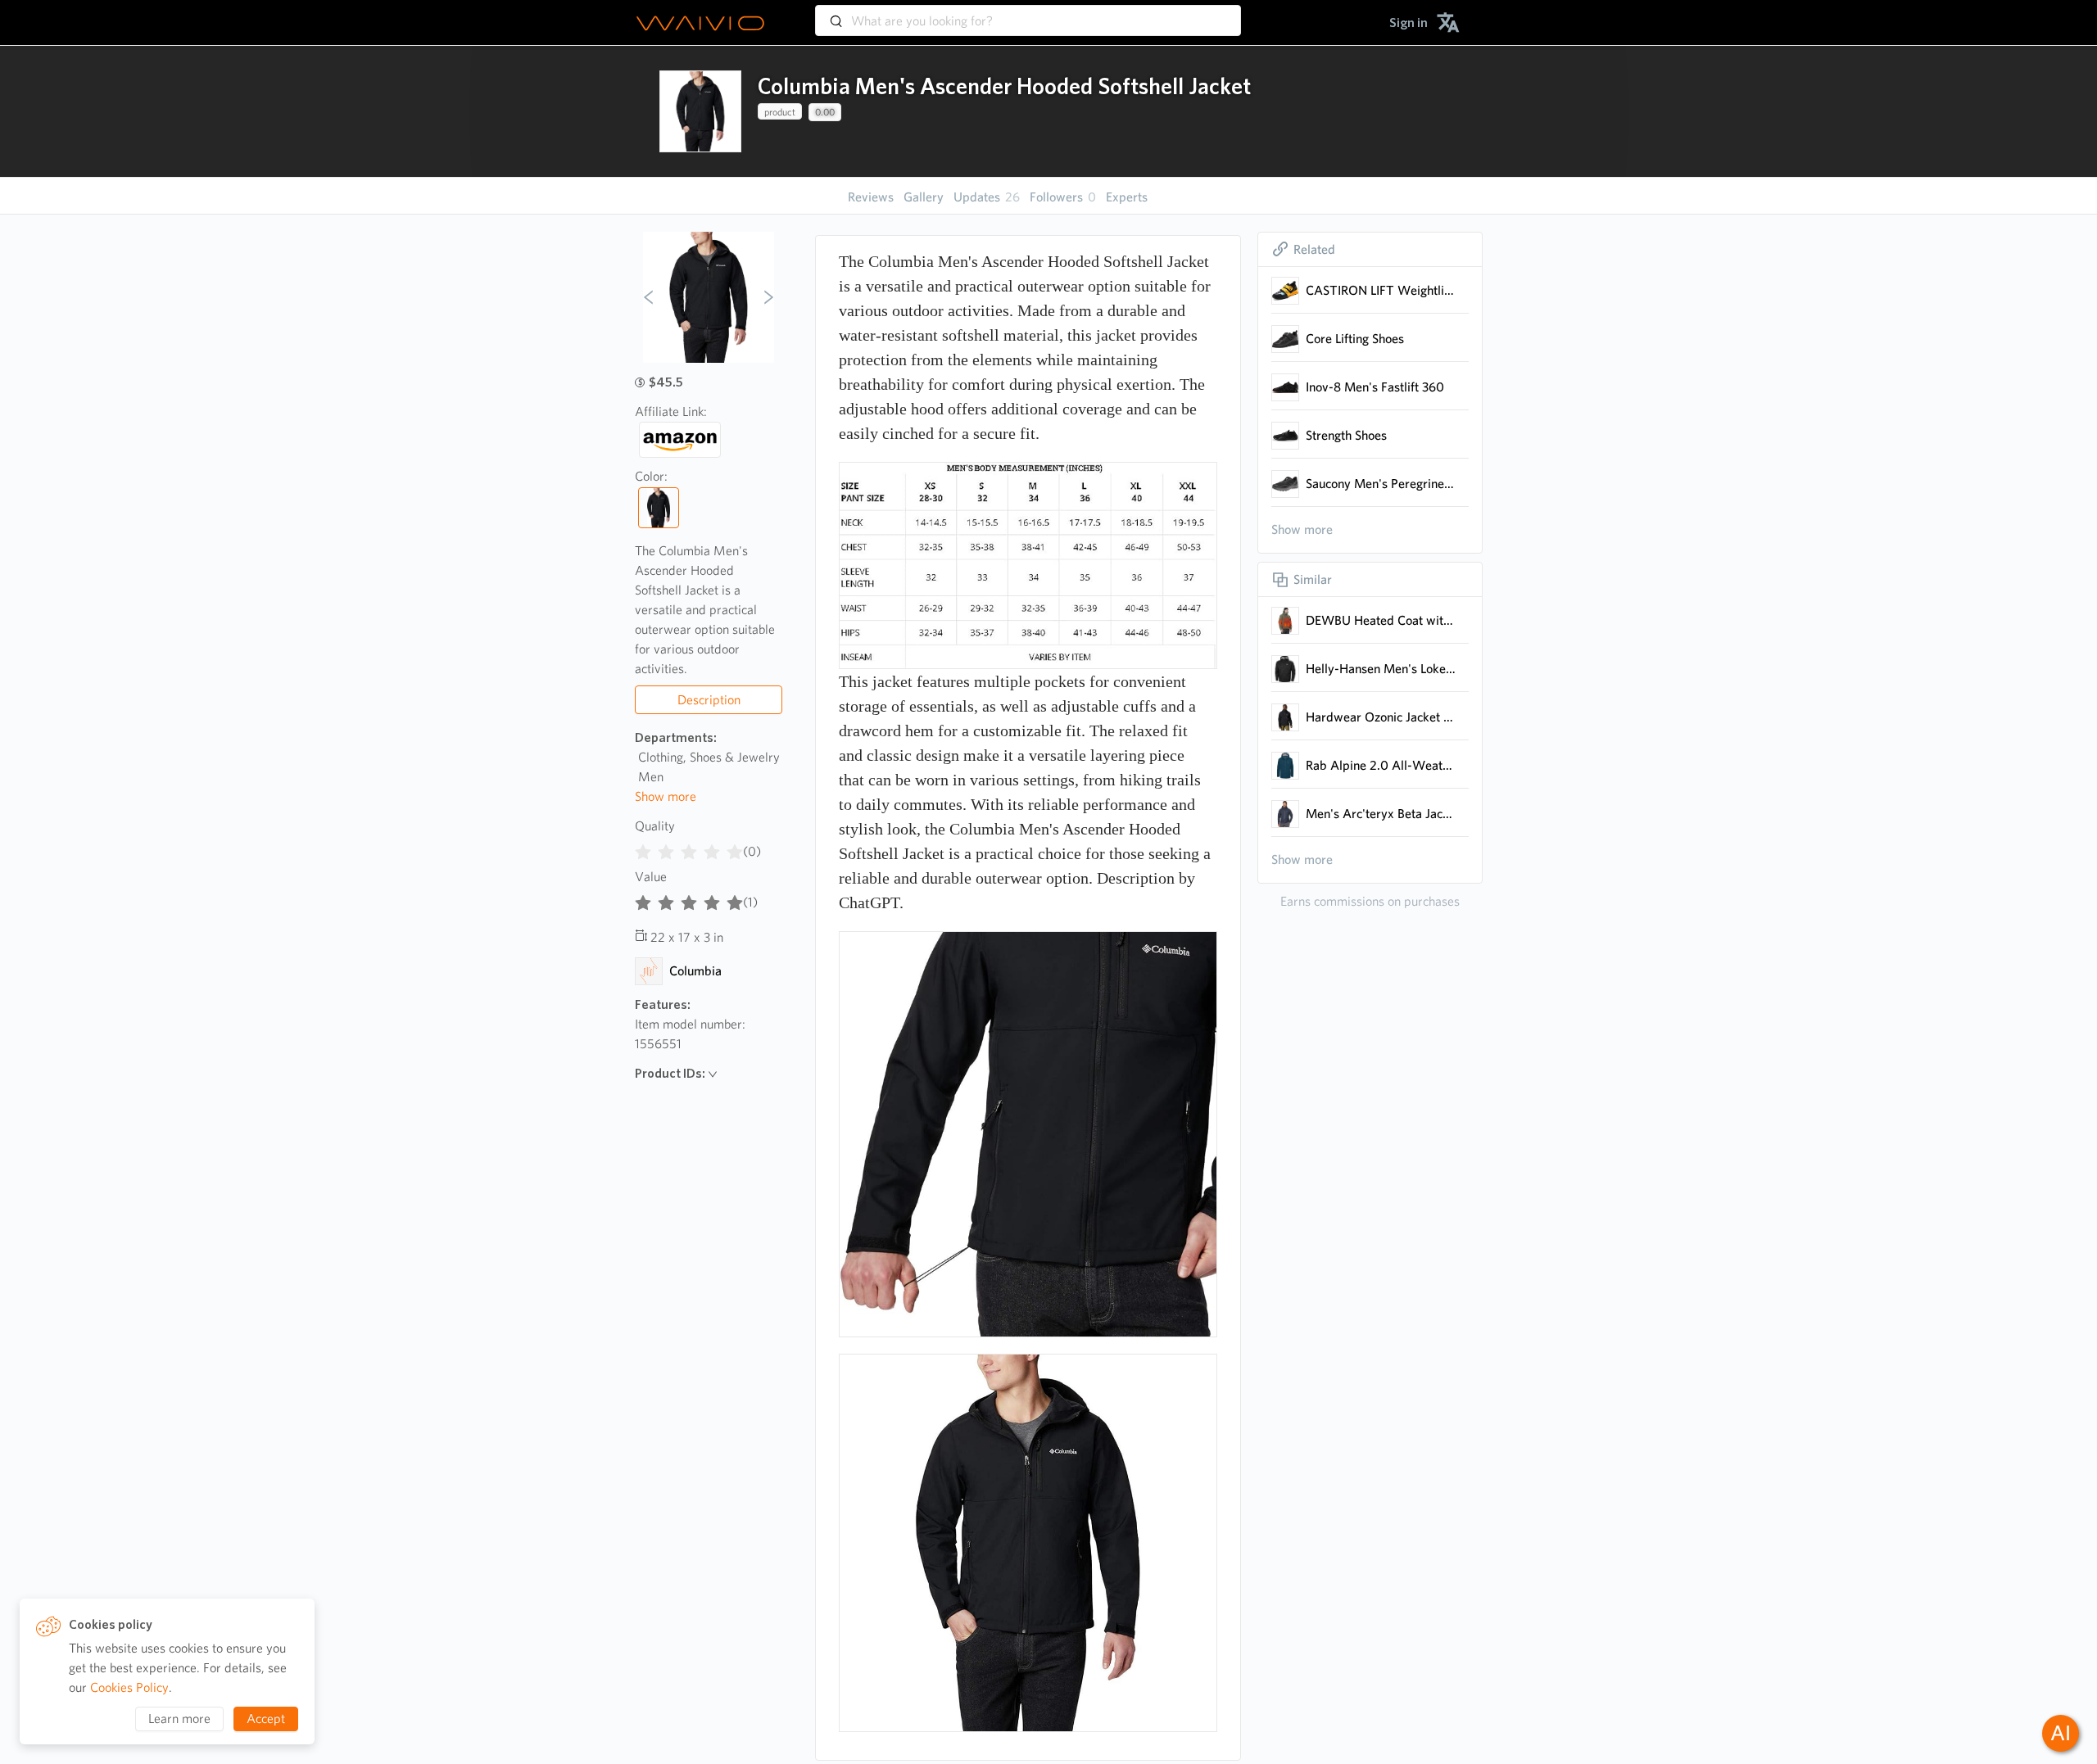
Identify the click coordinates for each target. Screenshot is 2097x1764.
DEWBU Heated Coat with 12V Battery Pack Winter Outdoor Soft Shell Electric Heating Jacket (1381, 620)
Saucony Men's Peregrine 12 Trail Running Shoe (1381, 484)
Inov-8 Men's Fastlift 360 (1375, 387)
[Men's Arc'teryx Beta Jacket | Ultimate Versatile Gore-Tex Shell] (1285, 814)
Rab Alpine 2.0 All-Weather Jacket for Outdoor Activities (1381, 765)
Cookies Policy (129, 1687)
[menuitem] (1409, 23)
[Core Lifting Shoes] (1285, 339)
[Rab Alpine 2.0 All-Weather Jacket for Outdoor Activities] (1285, 766)
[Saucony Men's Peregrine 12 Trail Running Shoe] (1285, 484)
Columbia (695, 971)
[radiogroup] (689, 848)
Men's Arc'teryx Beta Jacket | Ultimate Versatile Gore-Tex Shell (1381, 814)
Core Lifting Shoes (1355, 339)
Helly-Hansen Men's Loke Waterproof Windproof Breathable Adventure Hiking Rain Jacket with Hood (1381, 669)
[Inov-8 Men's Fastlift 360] (1285, 387)
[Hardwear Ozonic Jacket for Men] (1285, 717)
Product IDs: (670, 1073)
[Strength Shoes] (1285, 436)
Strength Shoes (1346, 435)
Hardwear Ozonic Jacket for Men (1381, 717)
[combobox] (1028, 13)
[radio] (643, 848)
